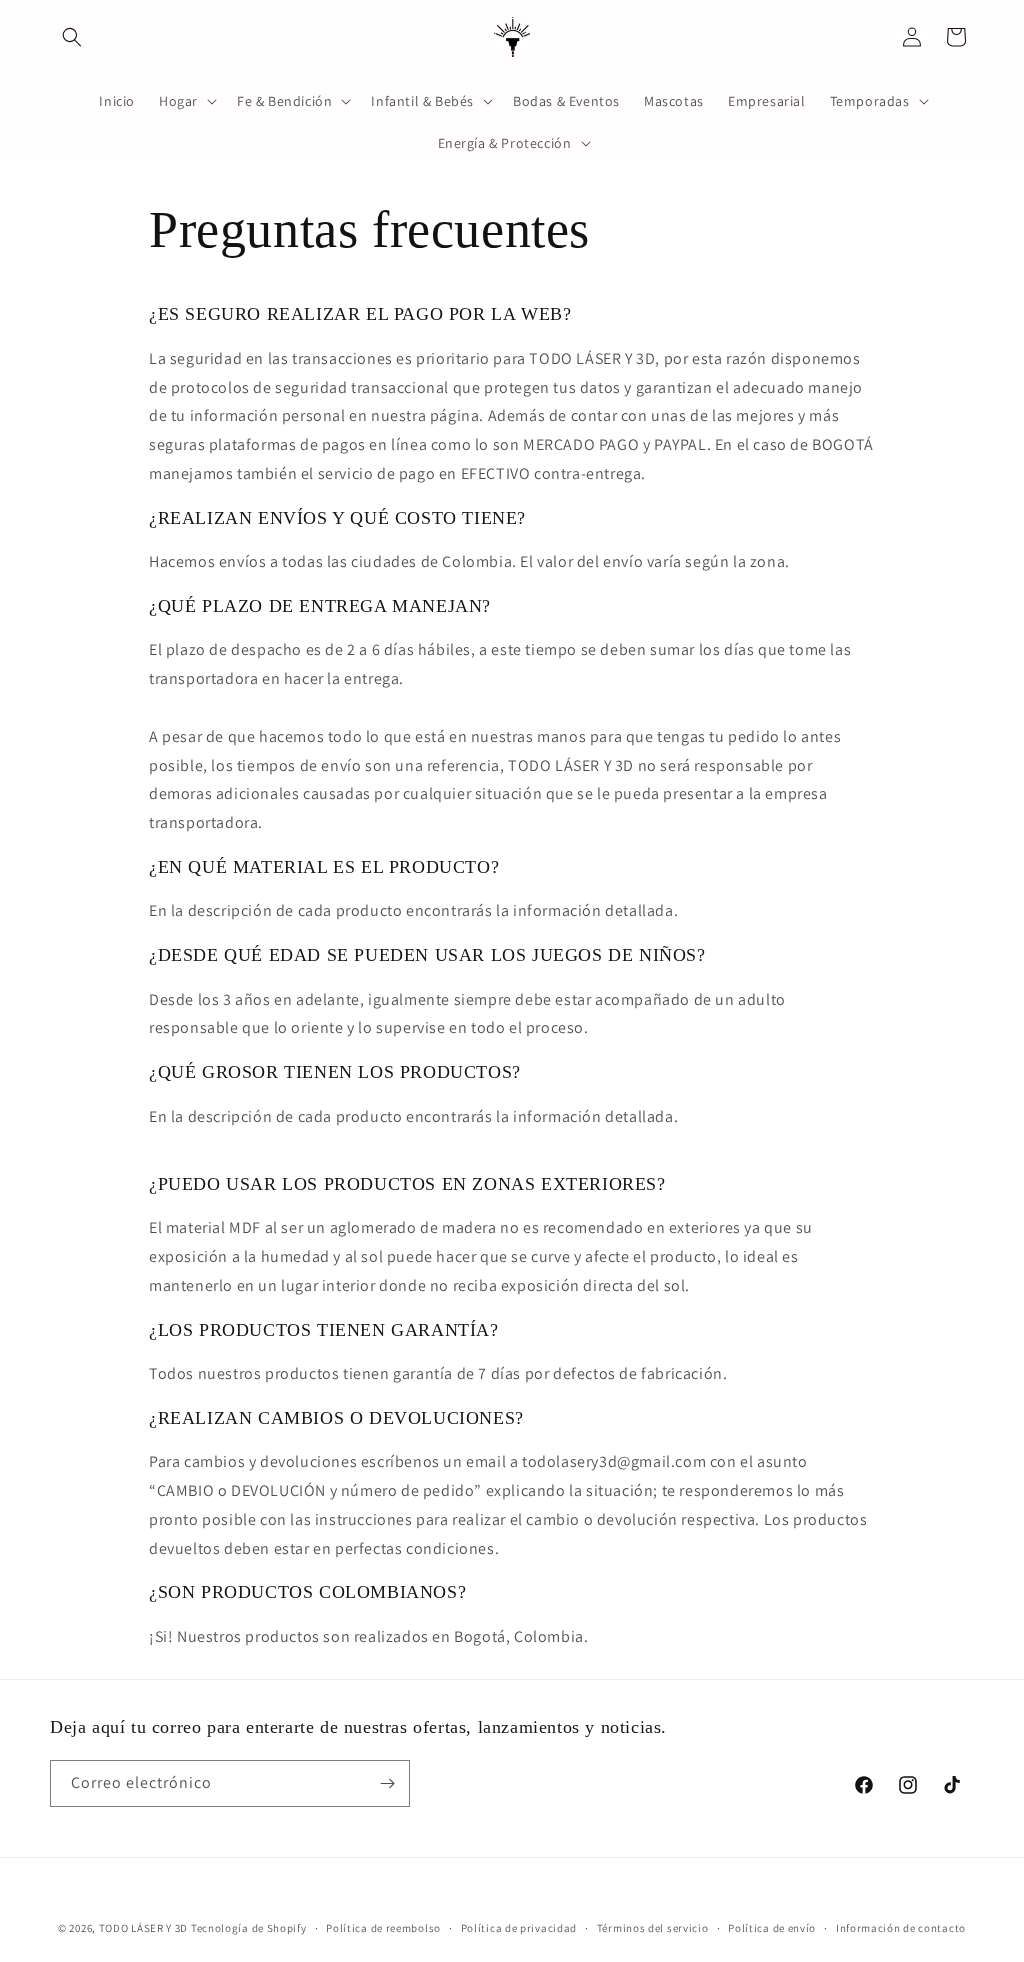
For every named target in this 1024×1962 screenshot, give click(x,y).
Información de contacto (901, 1928)
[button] (72, 37)
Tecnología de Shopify (249, 1928)
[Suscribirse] (387, 1783)
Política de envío (772, 1928)
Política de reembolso (383, 1928)
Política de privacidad (519, 1928)
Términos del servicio (653, 1928)
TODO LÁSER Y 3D (144, 1928)
